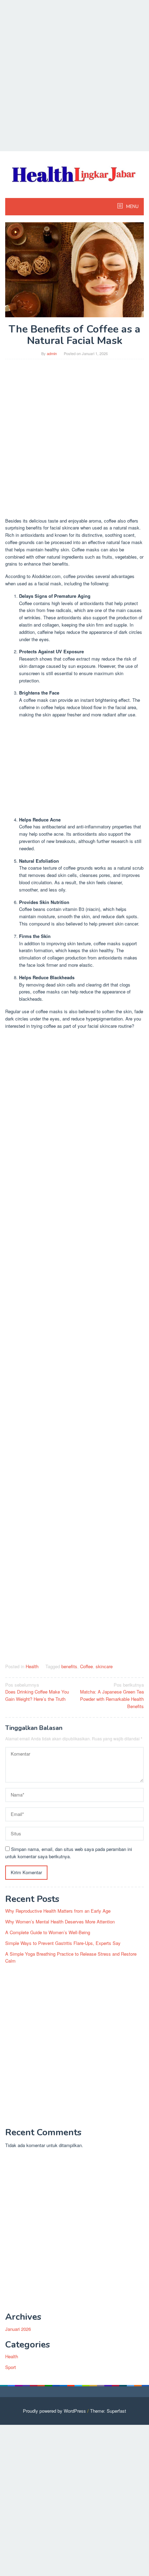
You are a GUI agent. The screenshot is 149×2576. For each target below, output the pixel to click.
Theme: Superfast (108, 2411)
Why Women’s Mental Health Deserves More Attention (60, 1922)
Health (32, 1666)
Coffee (86, 1666)
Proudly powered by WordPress (54, 2411)
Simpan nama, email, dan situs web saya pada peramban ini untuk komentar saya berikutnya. (69, 1853)
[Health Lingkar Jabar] (74, 173)
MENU (132, 207)
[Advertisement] (74, 75)
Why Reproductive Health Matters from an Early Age (58, 1911)
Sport (11, 2367)
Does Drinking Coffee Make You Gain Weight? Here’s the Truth (37, 1692)
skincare (104, 1666)
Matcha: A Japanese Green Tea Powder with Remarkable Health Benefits (112, 1695)
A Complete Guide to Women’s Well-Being (48, 1932)
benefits (69, 1666)
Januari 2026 (18, 2329)
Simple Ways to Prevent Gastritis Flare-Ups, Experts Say (63, 1943)
